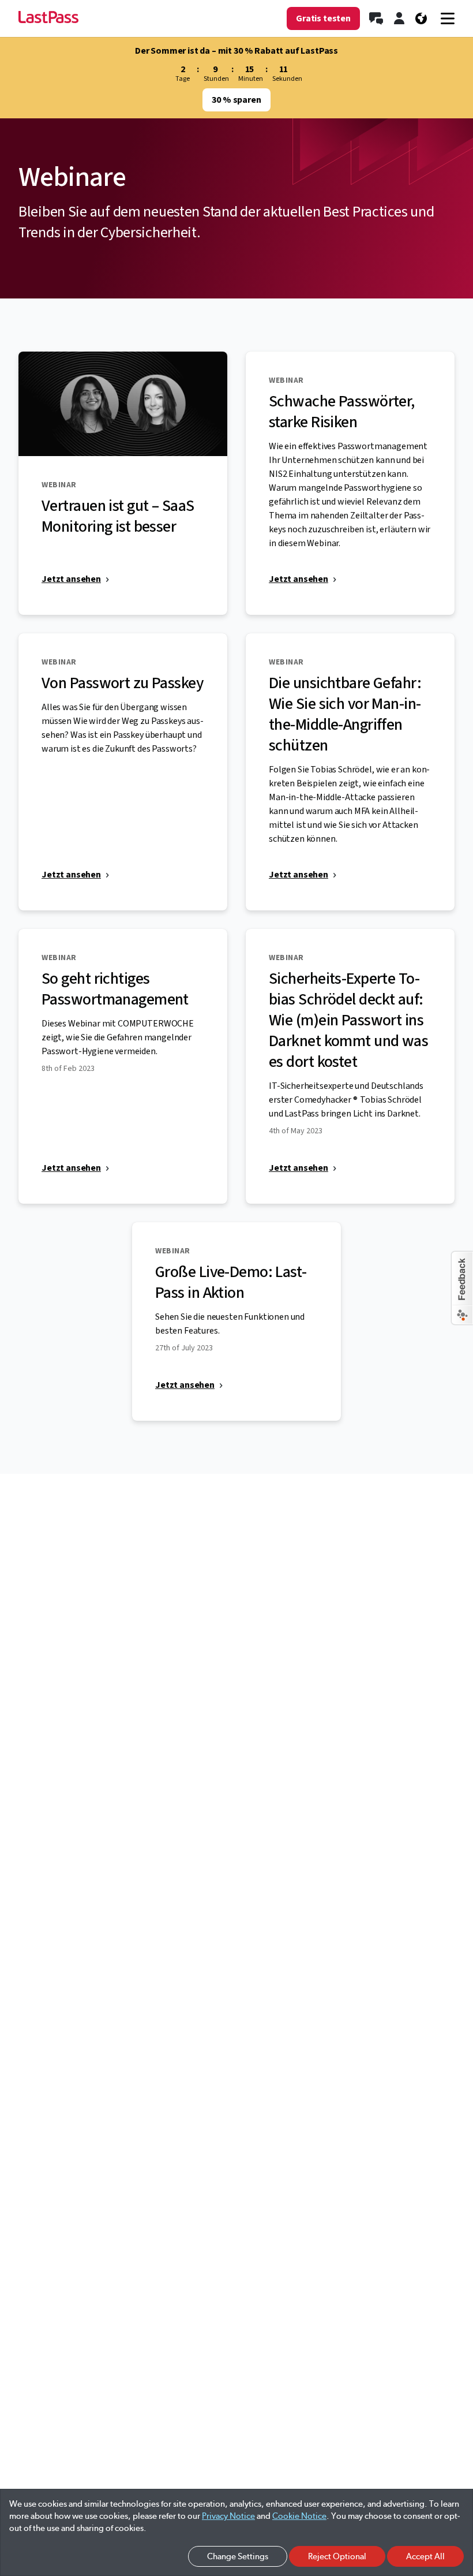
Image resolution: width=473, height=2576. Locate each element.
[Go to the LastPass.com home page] (48, 18)
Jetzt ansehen (71, 579)
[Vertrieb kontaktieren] (376, 18)
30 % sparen (236, 100)
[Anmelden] (399, 18)
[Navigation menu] (448, 18)
